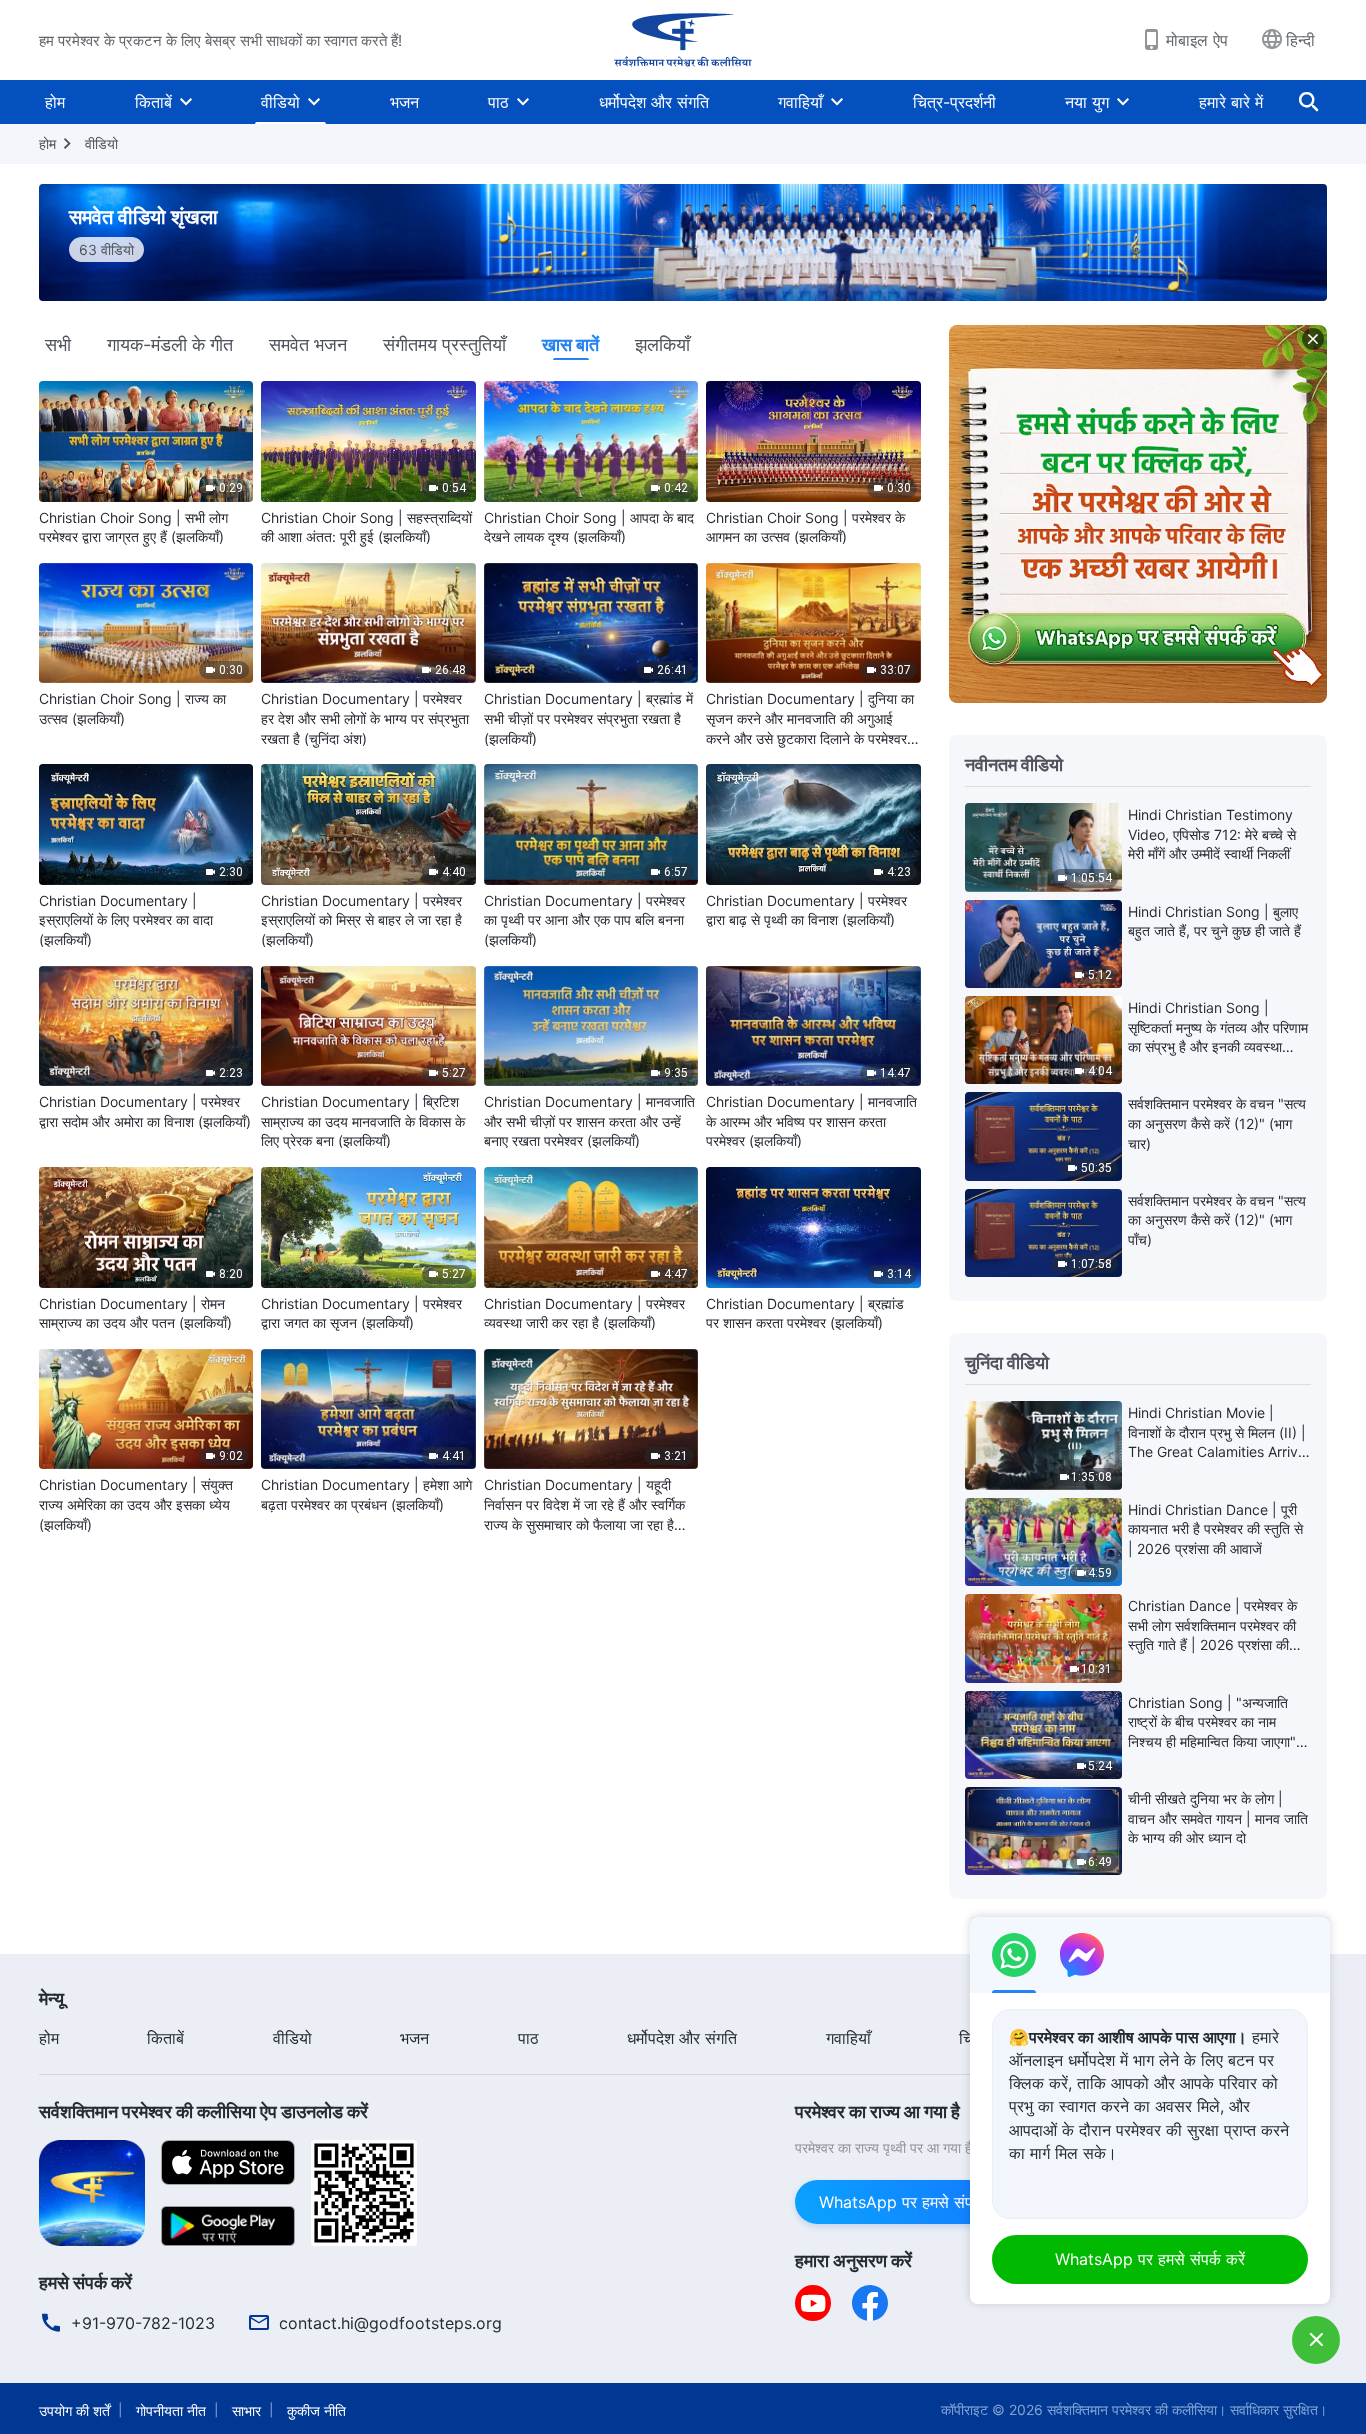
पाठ (498, 102)
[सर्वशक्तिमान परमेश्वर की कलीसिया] (683, 40)
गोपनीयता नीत (171, 2410)
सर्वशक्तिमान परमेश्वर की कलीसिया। (1136, 2409)
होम (55, 102)
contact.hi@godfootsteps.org (390, 2323)
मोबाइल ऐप (1197, 40)
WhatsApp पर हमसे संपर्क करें (914, 2202)
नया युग (1087, 102)
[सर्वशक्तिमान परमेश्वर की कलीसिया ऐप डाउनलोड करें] (92, 2191)
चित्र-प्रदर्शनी (954, 102)
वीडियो (280, 102)
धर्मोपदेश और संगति (654, 102)
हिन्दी (1300, 40)
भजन (404, 102)
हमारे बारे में (1231, 102)
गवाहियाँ (800, 102)
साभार (246, 2410)
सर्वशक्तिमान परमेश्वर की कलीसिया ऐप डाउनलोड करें (203, 2111)
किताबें (153, 102)
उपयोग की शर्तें (74, 2410)
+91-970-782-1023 (143, 2323)
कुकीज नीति (316, 2410)
